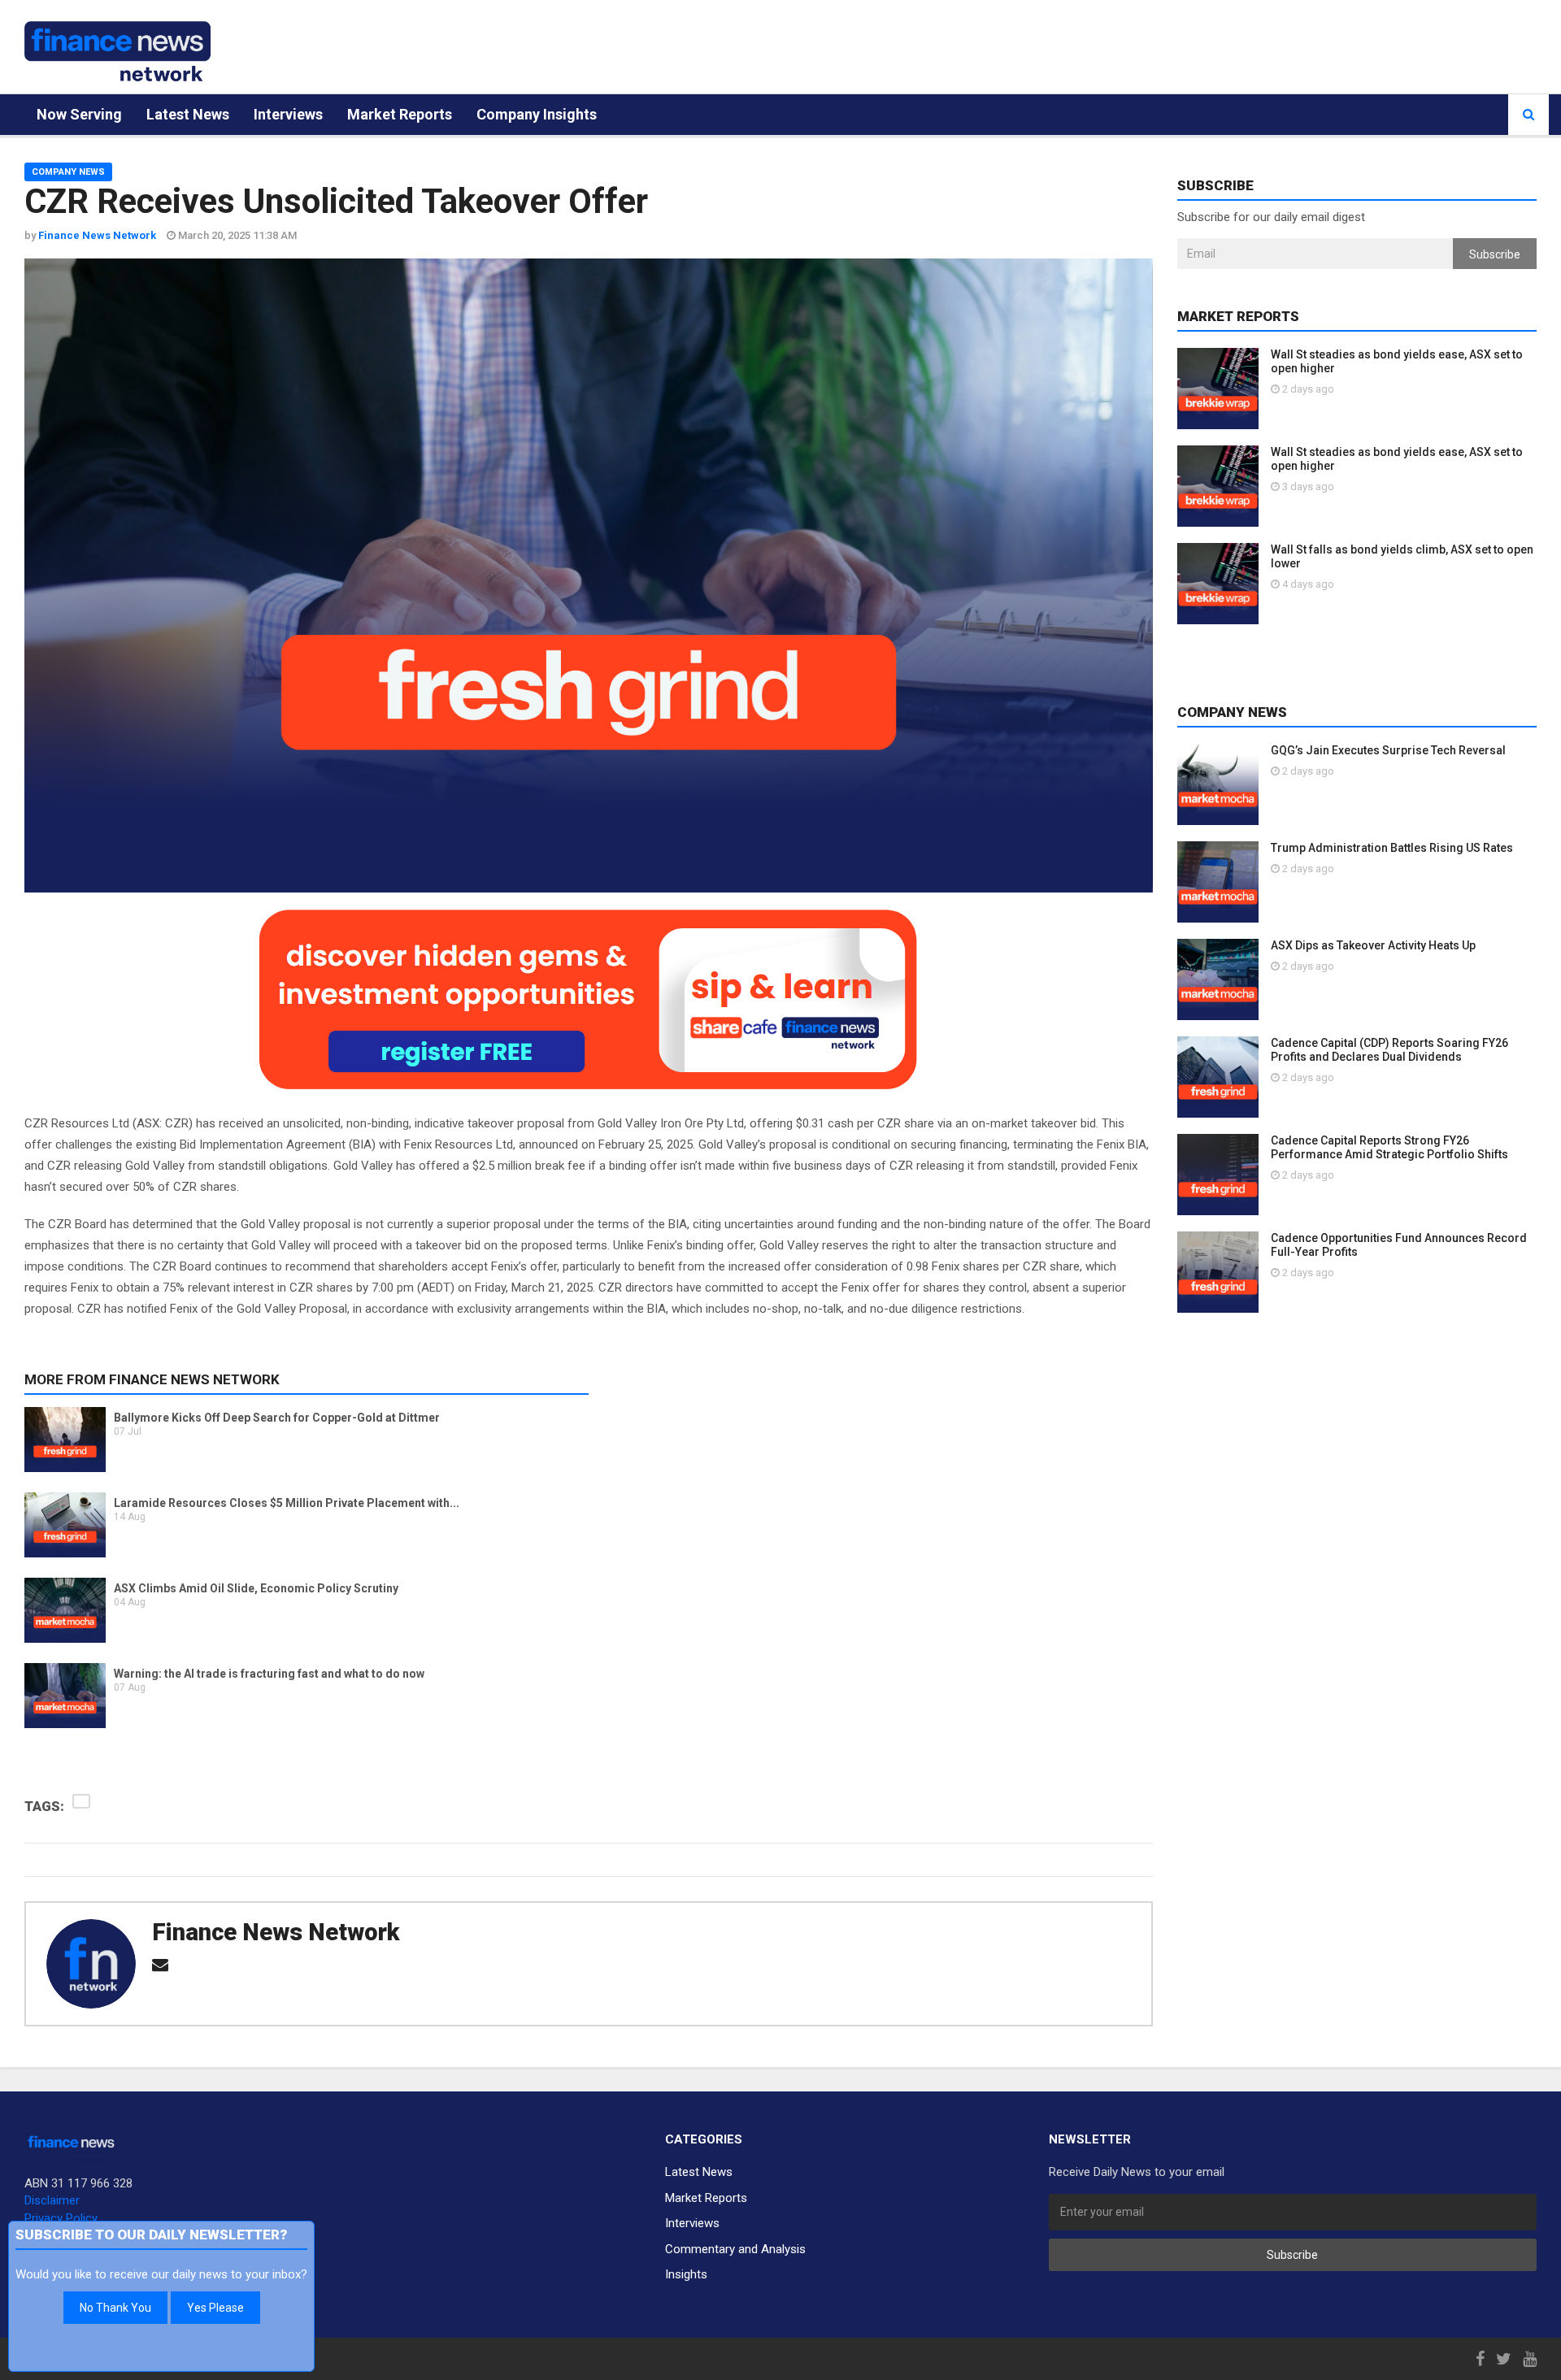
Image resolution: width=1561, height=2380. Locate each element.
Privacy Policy (61, 2218)
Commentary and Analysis (735, 2249)
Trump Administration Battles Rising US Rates (1392, 848)
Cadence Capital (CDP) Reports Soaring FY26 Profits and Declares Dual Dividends (1389, 1050)
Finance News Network (276, 1932)
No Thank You (115, 2308)
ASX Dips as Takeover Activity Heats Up (1373, 945)
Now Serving (79, 114)
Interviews (288, 114)
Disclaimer (52, 2200)
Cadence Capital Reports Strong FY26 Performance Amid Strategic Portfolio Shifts (1389, 1147)
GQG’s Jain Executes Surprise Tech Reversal (1388, 750)
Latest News (188, 114)
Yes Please (215, 2308)
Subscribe (1495, 254)
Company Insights (537, 114)
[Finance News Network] (117, 51)
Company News (68, 172)
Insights (686, 2274)
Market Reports (400, 114)
